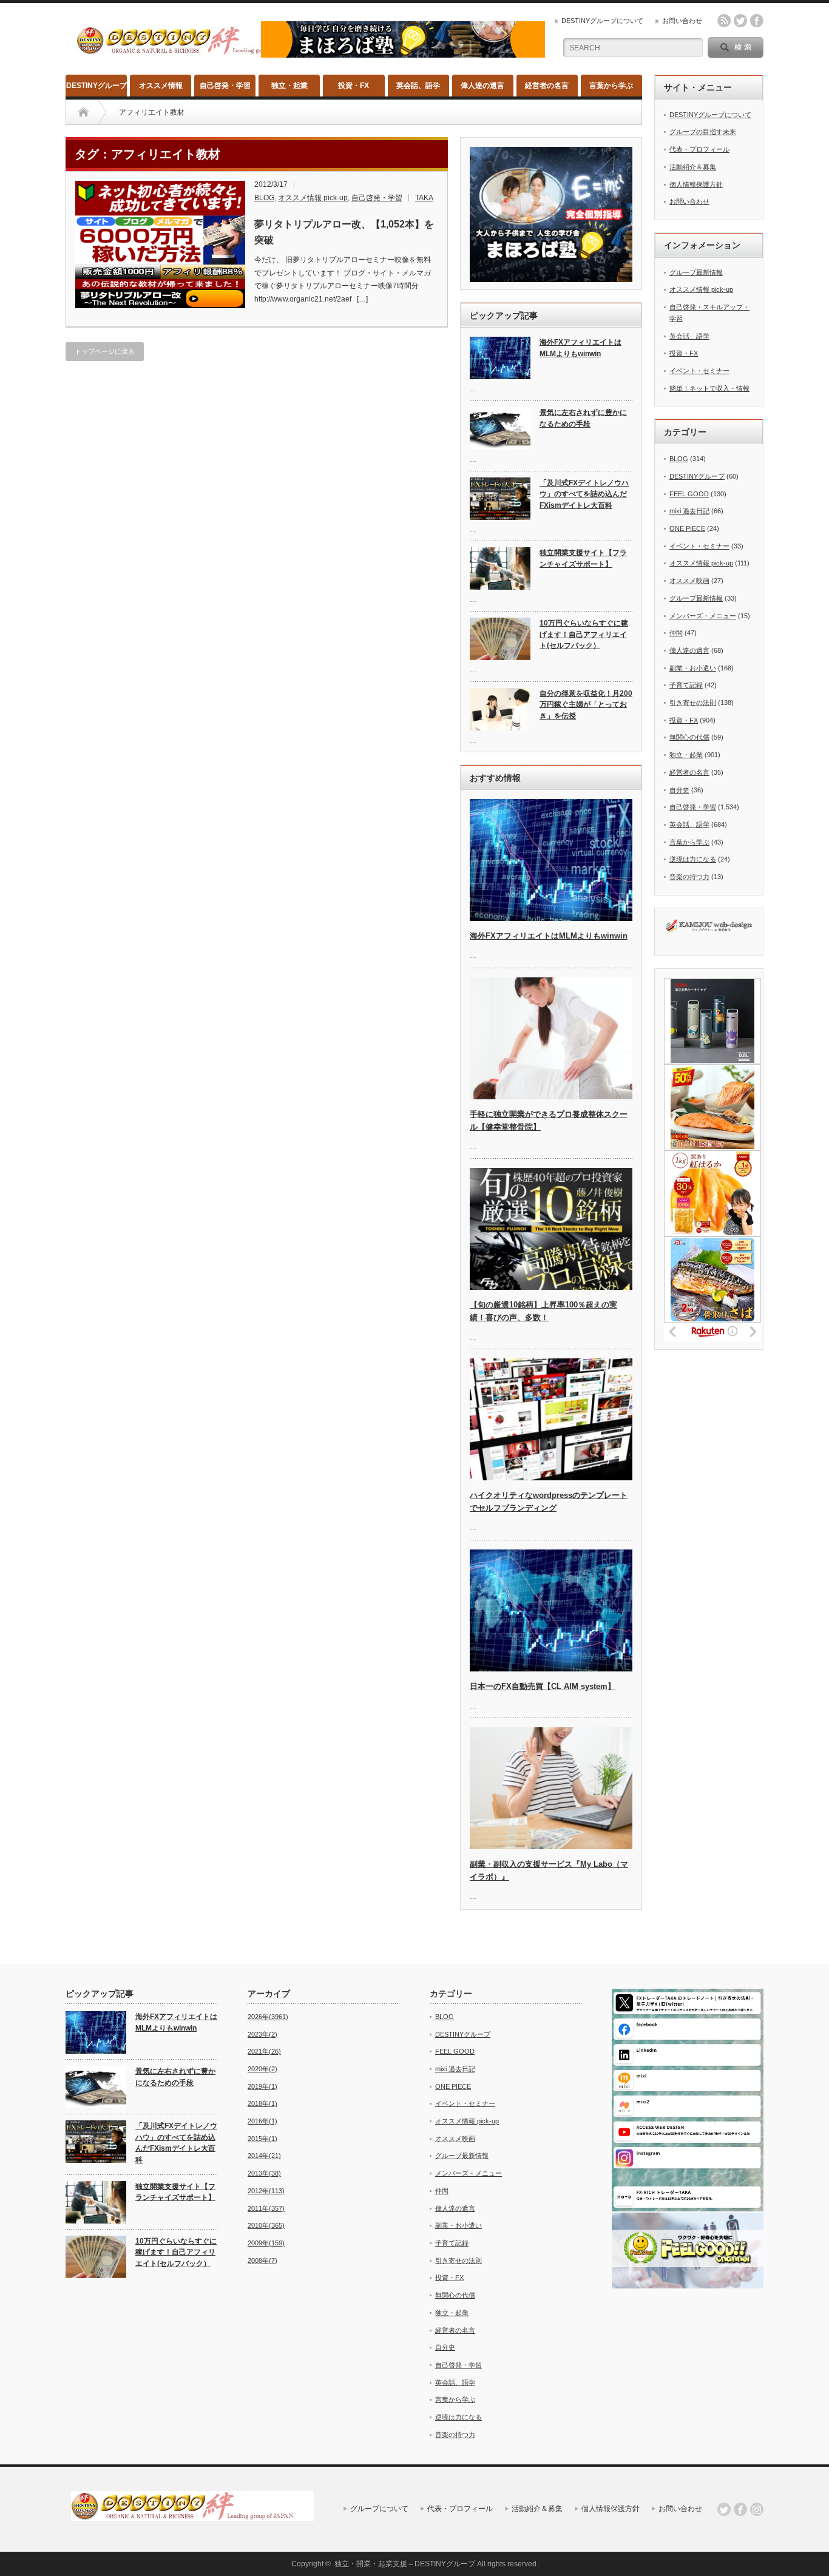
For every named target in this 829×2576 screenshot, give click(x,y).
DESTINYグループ (96, 86)
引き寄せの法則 (693, 703)
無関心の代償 (689, 737)
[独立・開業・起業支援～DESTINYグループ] (198, 50)
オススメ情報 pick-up (313, 198)
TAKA (424, 198)
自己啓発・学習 (225, 86)
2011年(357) (266, 2208)
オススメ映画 (689, 581)
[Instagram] (757, 2509)
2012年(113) (266, 2191)
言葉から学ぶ (611, 86)
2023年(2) (262, 2034)
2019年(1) (262, 2086)
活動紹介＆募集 (693, 167)
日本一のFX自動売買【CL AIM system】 (543, 1686)
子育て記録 (686, 685)
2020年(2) (262, 2069)
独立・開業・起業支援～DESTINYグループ (405, 2564)
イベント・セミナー (699, 371)
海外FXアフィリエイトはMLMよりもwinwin (580, 348)
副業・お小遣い (693, 668)
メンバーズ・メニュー (703, 616)
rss (724, 21)
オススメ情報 (161, 86)
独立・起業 (289, 86)
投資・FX (354, 86)
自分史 (679, 790)
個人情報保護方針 (696, 184)
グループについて (379, 2509)
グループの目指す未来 (703, 132)
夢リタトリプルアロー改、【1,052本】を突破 (344, 232)
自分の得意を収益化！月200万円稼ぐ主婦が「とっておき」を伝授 (586, 705)
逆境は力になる (693, 859)
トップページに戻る (105, 351)
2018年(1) (262, 2103)
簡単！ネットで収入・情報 (709, 388)
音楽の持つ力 (689, 877)
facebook (757, 21)
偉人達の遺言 (482, 86)
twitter (740, 21)
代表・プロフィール (699, 149)
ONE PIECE (687, 528)
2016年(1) (262, 2121)
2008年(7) (262, 2261)
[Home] (83, 112)
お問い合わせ (682, 21)
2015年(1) (262, 2139)
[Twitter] (724, 2509)
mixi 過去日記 (689, 511)
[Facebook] (740, 2509)
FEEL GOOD (689, 494)
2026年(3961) (268, 2017)
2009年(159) (266, 2243)
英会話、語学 (418, 86)
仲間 (676, 633)
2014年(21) (264, 2156)
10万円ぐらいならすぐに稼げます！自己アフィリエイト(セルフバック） (584, 634)
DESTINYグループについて (602, 21)
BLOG (264, 198)
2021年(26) (264, 2051)
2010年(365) (266, 2225)
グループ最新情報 (696, 272)
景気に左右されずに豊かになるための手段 (583, 418)
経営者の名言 (547, 86)
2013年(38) (264, 2173)
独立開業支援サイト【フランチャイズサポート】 (583, 558)
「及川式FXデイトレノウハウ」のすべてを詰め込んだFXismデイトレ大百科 (584, 494)
